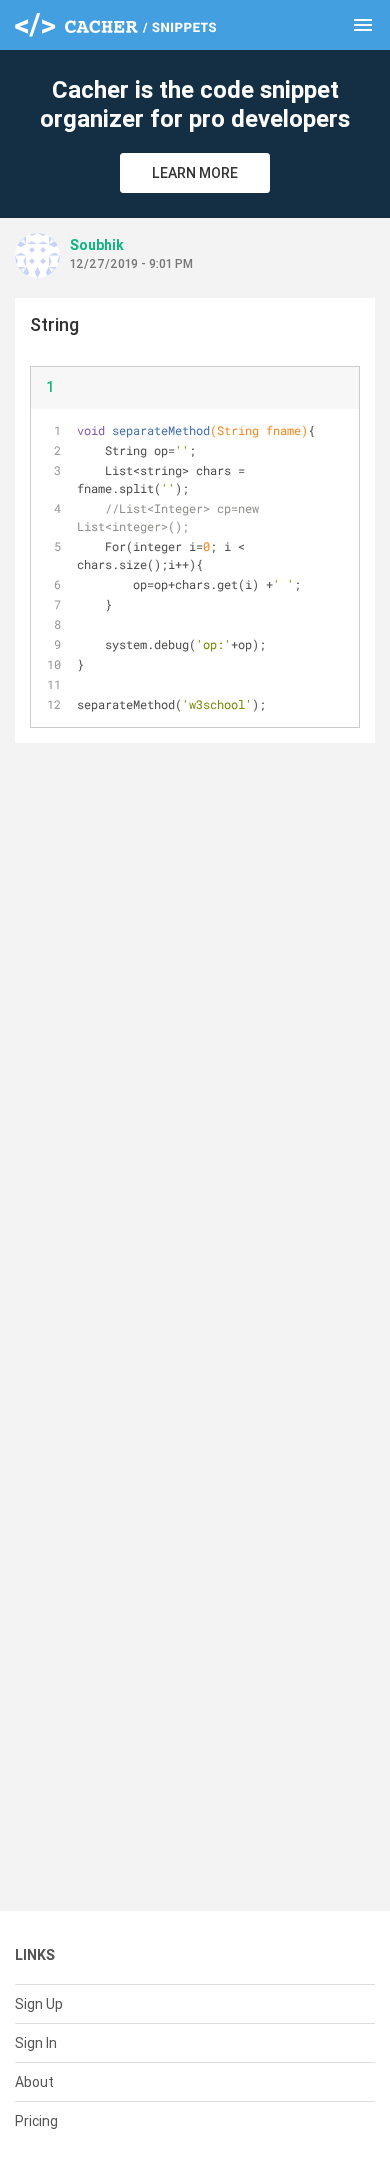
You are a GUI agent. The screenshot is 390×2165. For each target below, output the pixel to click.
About (34, 2082)
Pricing (36, 2121)
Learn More (195, 173)
